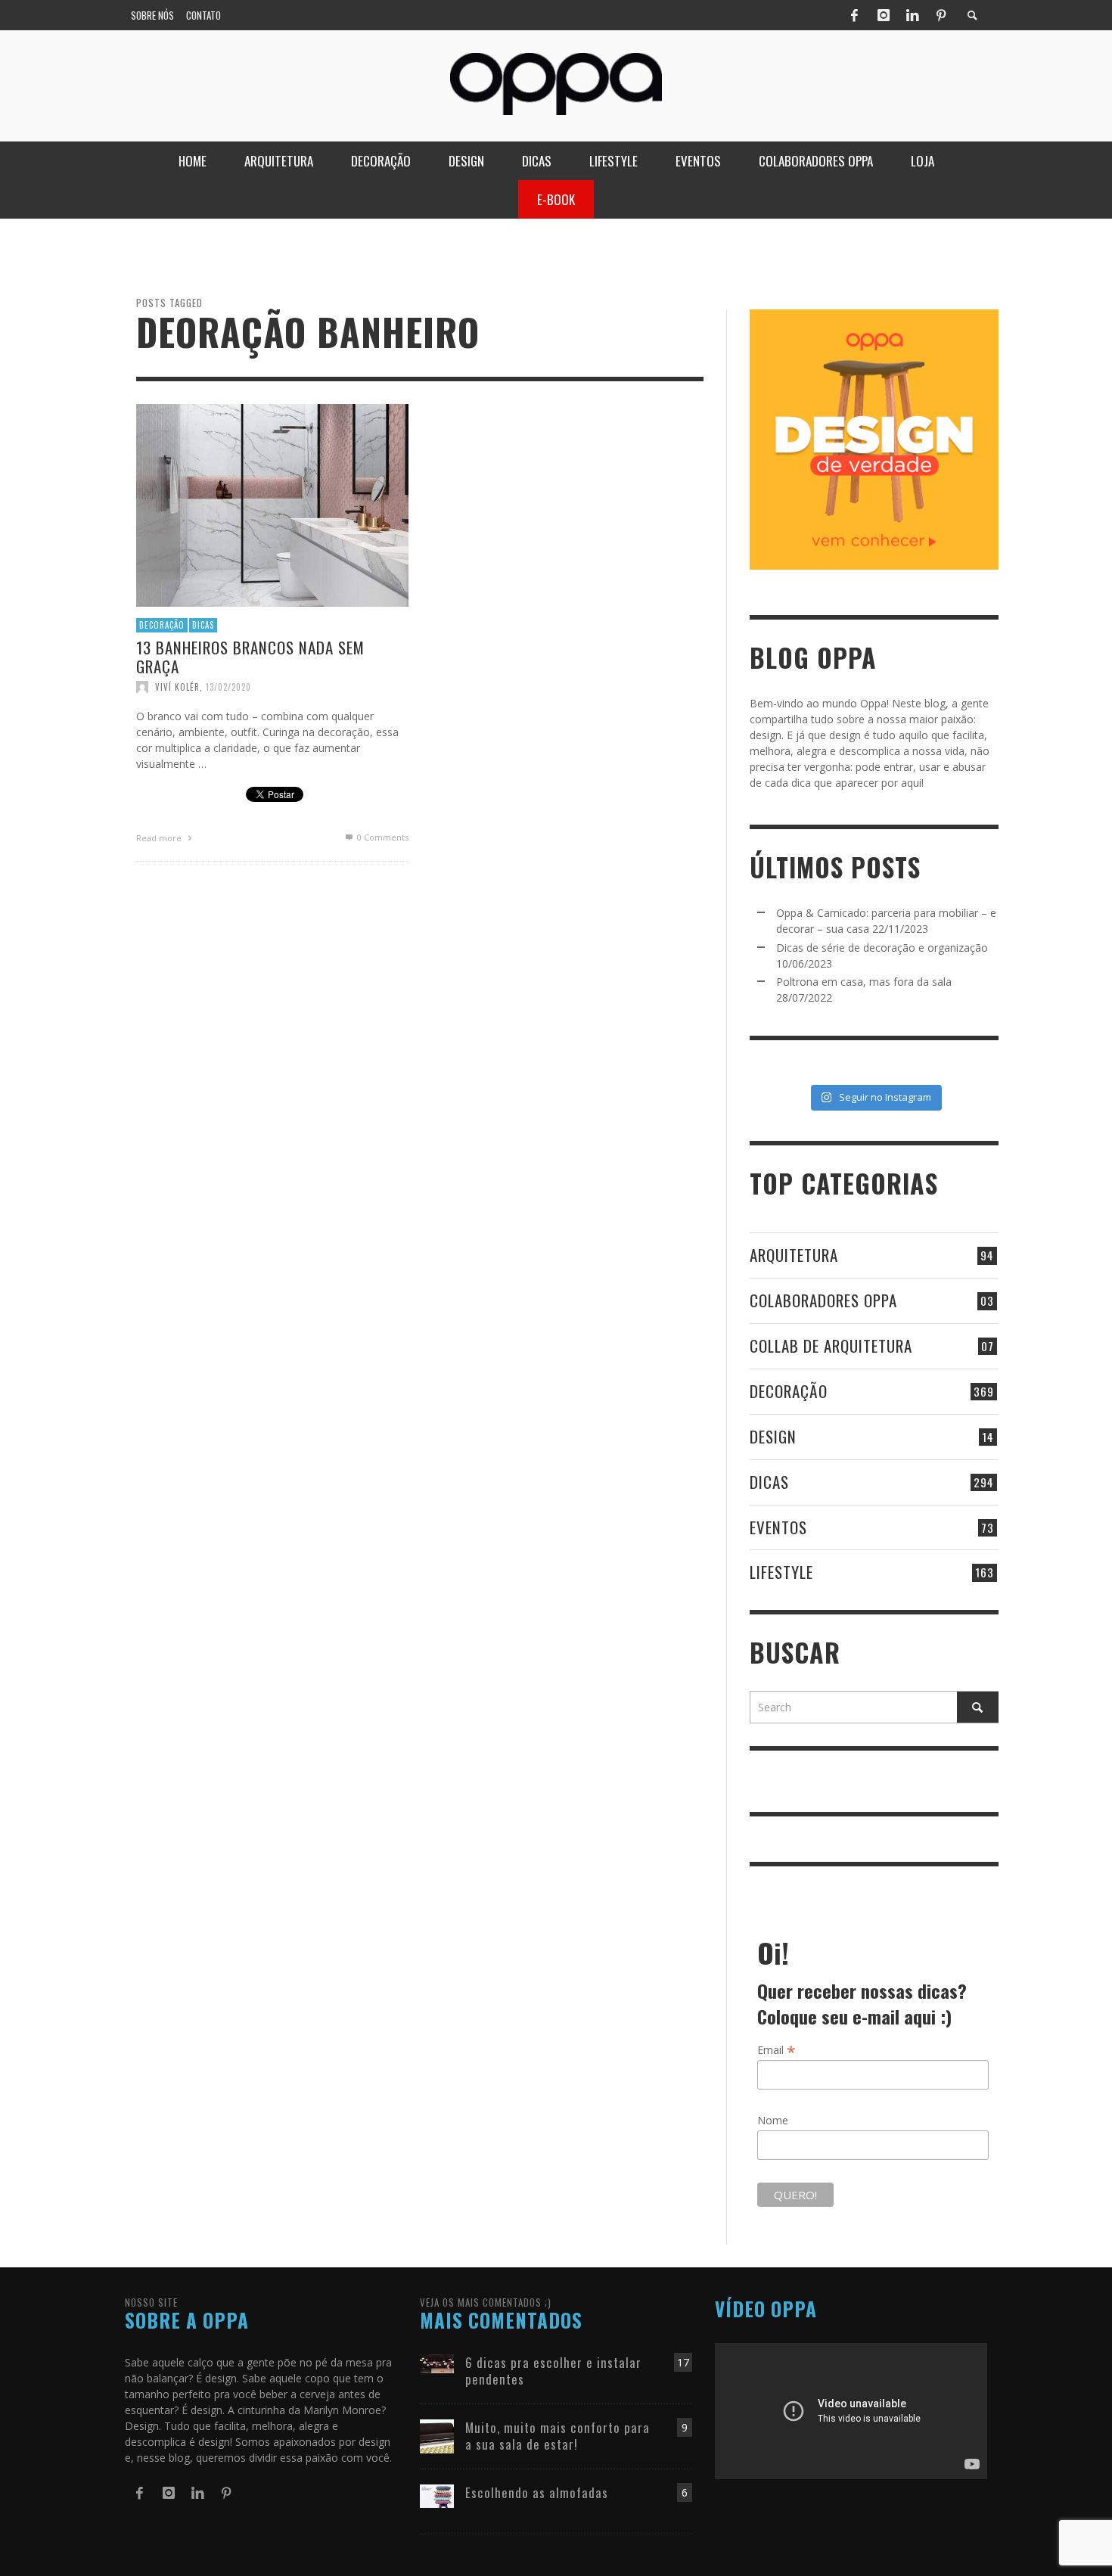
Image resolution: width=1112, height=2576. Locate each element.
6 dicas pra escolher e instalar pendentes (553, 2371)
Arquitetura (794, 1255)
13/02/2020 (228, 687)
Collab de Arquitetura (831, 1345)
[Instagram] (884, 15)
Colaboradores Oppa (823, 1300)
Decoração (162, 625)
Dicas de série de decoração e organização (882, 948)
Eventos (778, 1527)
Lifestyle (781, 1572)
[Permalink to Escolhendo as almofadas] (437, 2495)
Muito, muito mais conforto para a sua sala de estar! (558, 2436)
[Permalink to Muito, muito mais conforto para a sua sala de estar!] (437, 2435)
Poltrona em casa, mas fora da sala (864, 982)
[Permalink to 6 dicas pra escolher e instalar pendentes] (437, 2362)
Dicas (203, 625)
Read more (160, 838)
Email (777, 2049)
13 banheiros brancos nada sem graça (250, 656)
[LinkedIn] (912, 15)
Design (773, 1436)
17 (683, 2362)
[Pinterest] (941, 15)
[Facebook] (854, 15)
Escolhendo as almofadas (537, 2492)
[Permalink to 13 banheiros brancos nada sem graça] (272, 504)
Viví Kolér (177, 687)
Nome (773, 2120)
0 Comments (382, 837)
